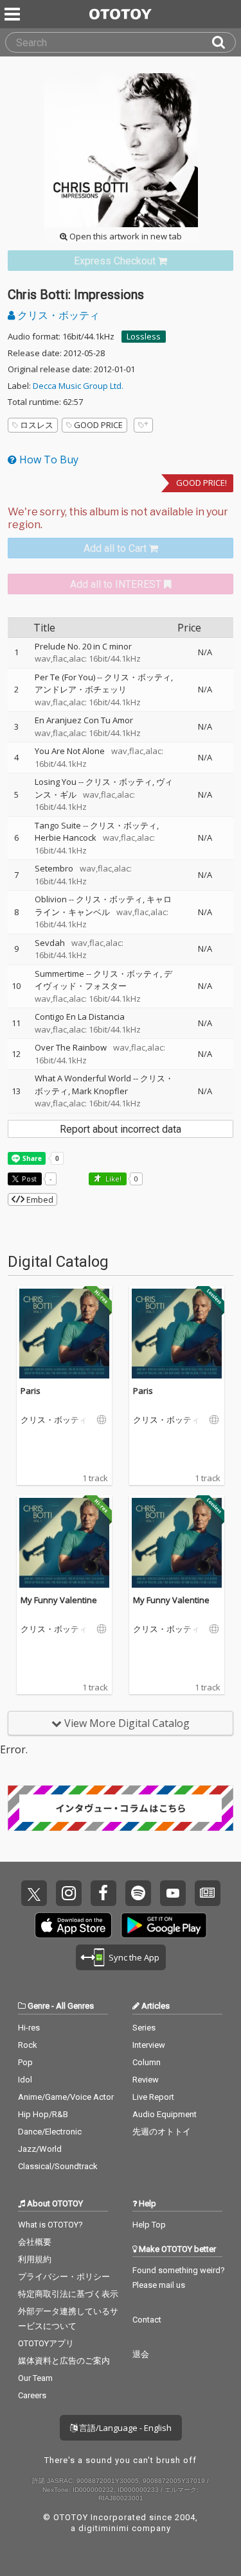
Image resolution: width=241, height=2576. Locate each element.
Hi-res (29, 2028)
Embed (39, 1199)
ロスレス (37, 425)
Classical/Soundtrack (58, 2166)
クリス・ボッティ (57, 315)
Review (146, 2080)
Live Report (153, 2097)
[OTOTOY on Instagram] (69, 1893)
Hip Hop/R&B (43, 2114)
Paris (31, 1391)
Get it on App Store (73, 1925)
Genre (39, 2006)
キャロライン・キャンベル (103, 906)
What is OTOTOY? (50, 2225)
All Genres (75, 2006)
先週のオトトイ (162, 2132)
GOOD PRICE (98, 425)
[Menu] (13, 14)
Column (147, 2062)
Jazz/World (40, 2149)
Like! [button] (112, 1179)
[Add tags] (143, 425)
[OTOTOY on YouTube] (173, 1893)
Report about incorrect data (121, 1129)
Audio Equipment (165, 2114)
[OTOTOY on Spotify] (138, 1893)
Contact (147, 2320)
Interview (149, 2045)
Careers (32, 2395)
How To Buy (48, 459)
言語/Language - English (124, 2428)
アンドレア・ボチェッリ (81, 689)
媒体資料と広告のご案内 (64, 2361)
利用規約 (35, 2259)
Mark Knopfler (100, 1091)
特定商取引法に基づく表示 (68, 2294)
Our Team (35, 2378)
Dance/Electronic (50, 2132)
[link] (121, 261)
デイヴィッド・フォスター (103, 980)
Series (144, 2028)
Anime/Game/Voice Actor (66, 2097)
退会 (141, 2354)
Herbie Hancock (66, 837)
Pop (25, 2062)
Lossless (144, 336)
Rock (28, 2045)
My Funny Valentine (59, 1600)
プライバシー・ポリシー (64, 2277)
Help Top (149, 2225)
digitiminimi (104, 2528)
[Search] (224, 42)
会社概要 (35, 2242)
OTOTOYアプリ (46, 2343)
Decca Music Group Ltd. (78, 386)
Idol (25, 2080)
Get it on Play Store (164, 1925)
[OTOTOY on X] (34, 1893)
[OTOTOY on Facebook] (103, 1893)
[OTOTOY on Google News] (208, 1893)
